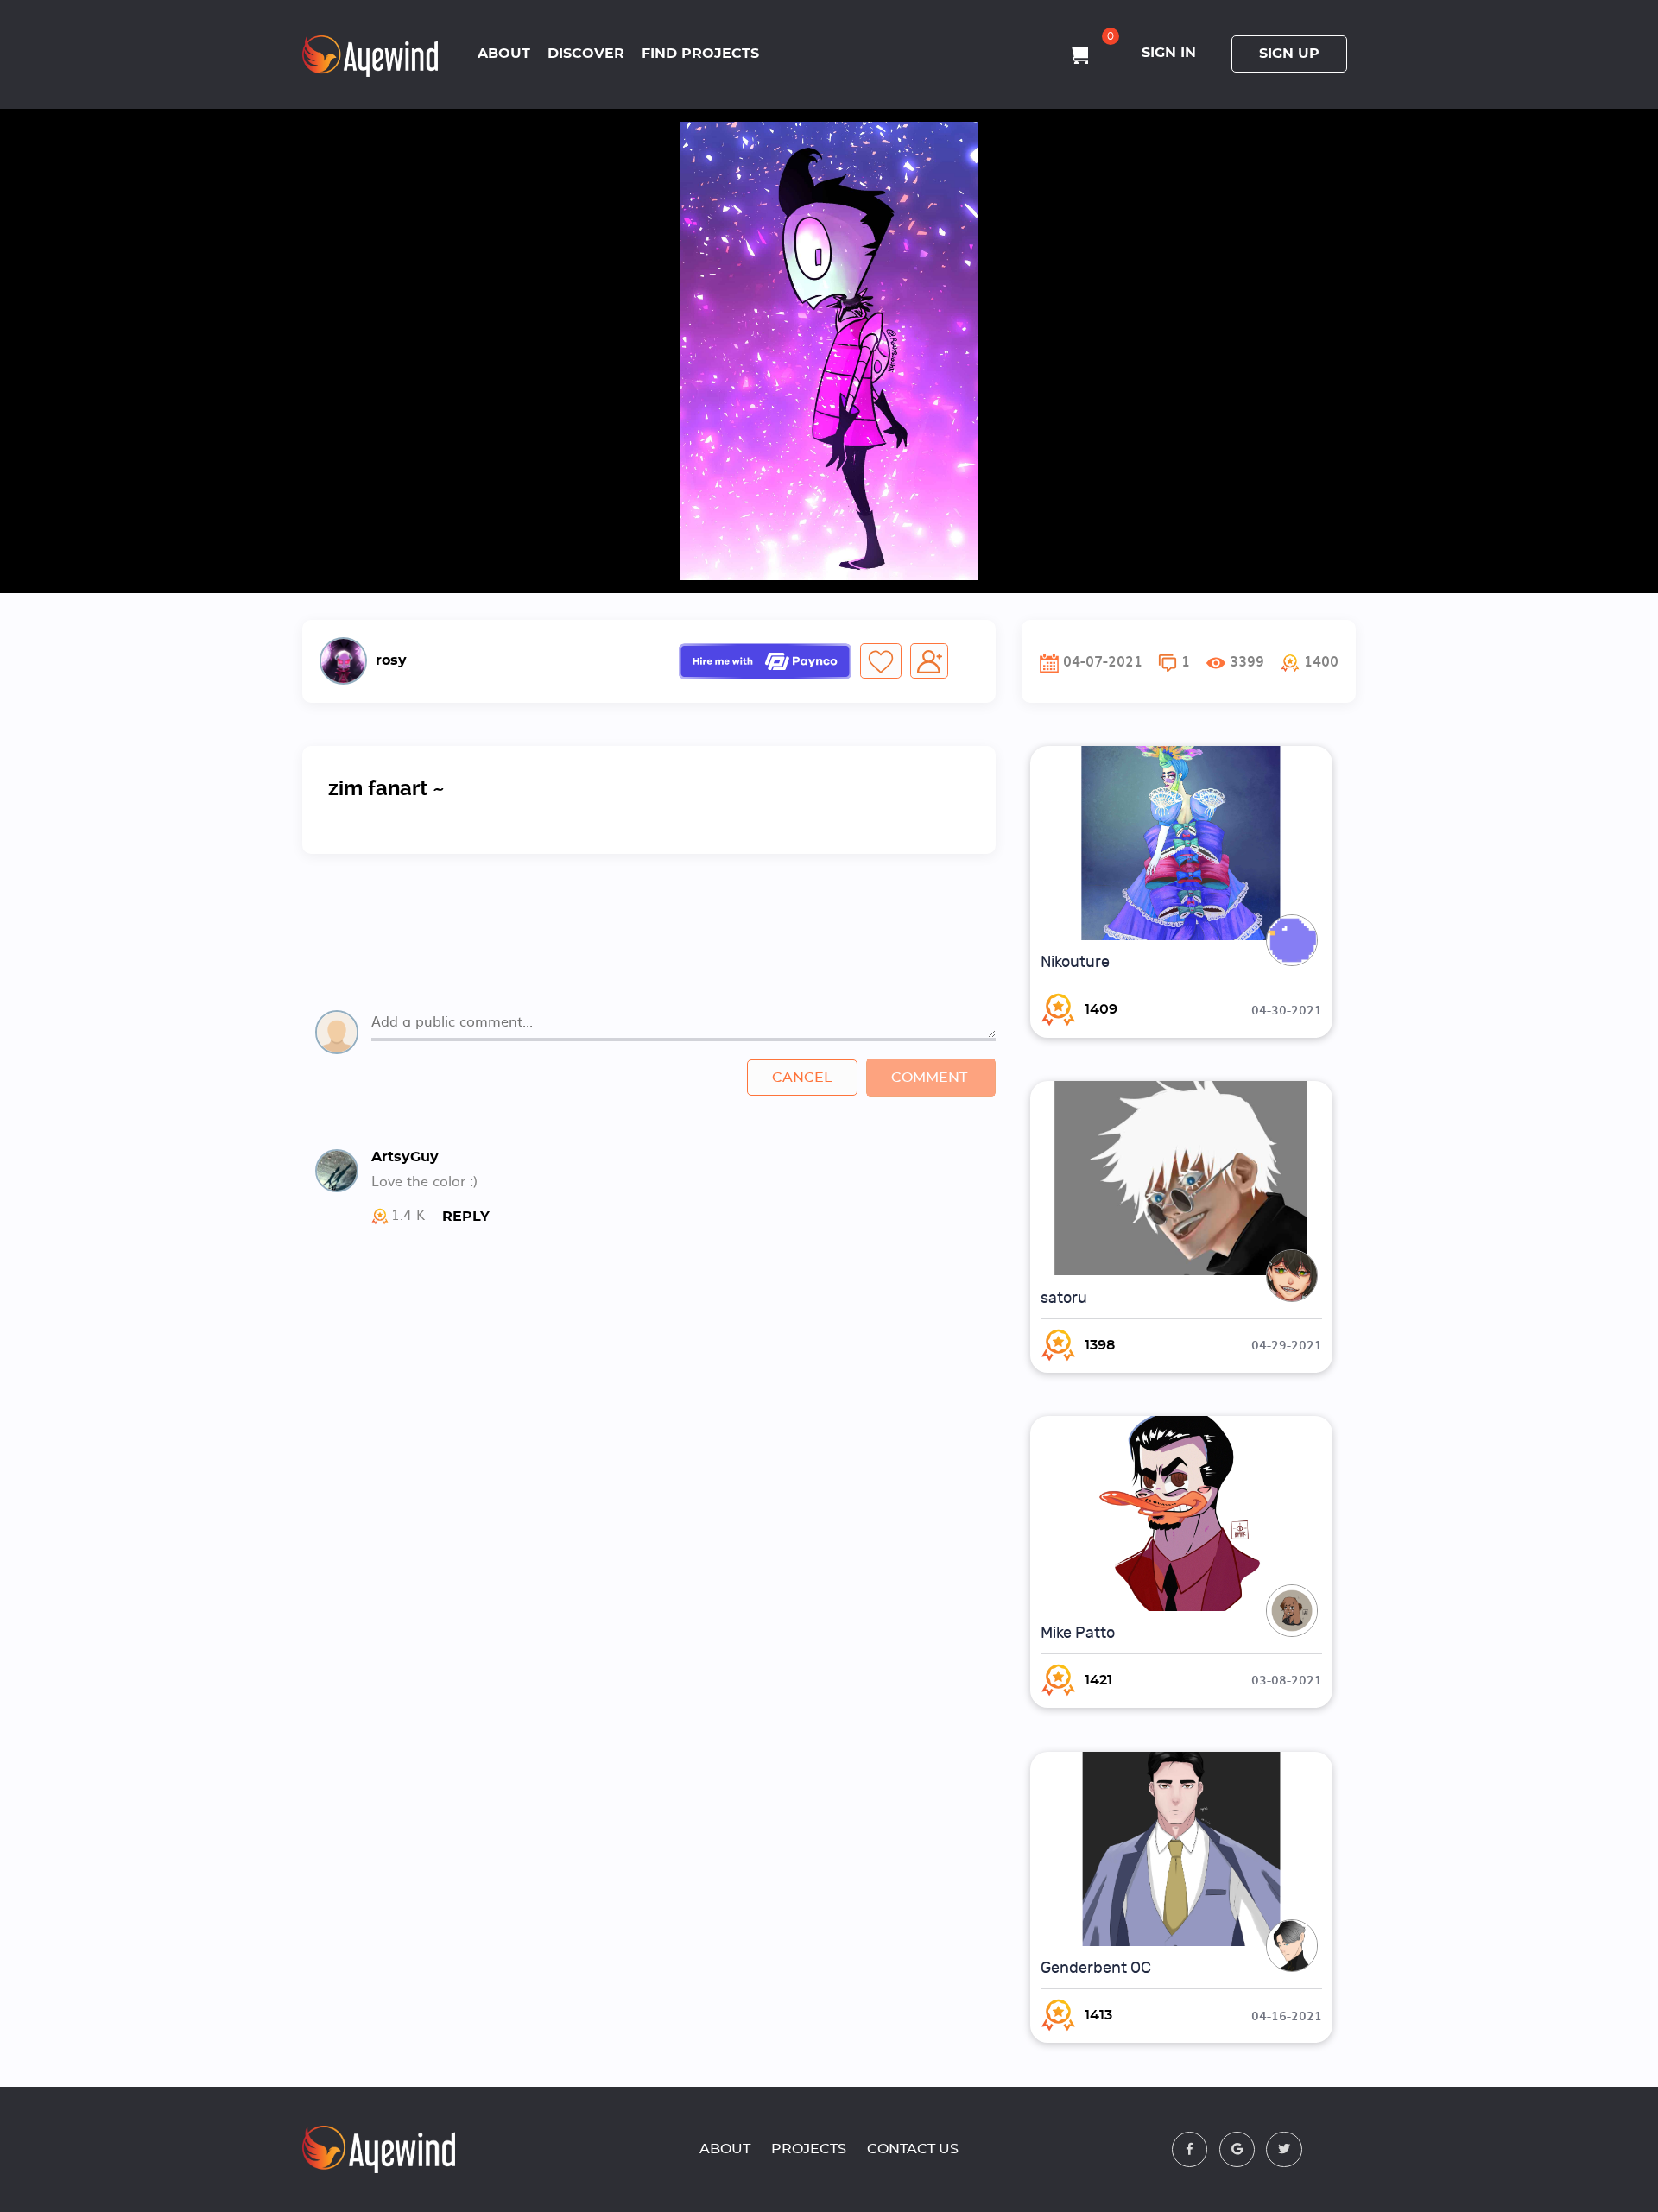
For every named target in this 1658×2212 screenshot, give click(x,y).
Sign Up (1289, 54)
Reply (466, 1217)
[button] (1310, 661)
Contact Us (913, 2149)
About (504, 54)
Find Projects (700, 54)
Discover (586, 54)
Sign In (1169, 53)
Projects (809, 2149)
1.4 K (408, 1216)
